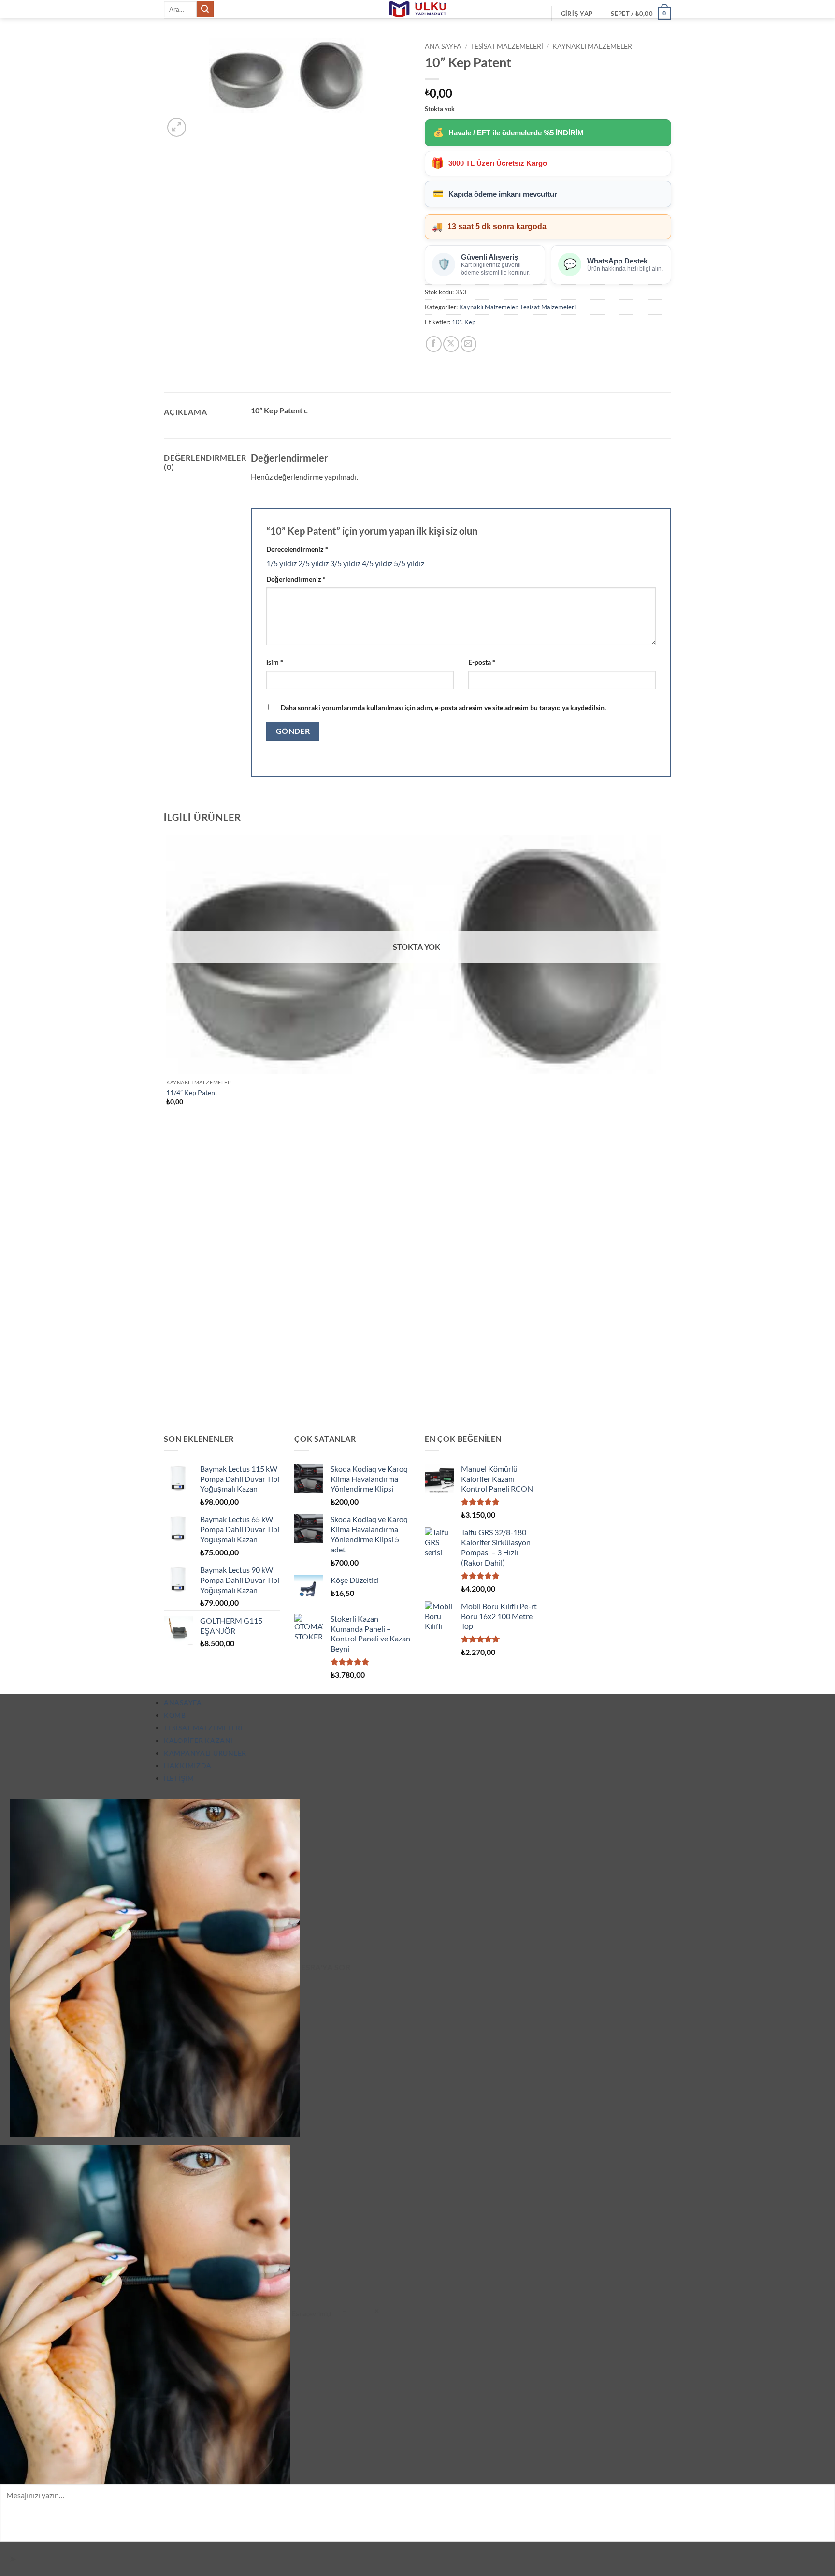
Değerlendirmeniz (296, 579)
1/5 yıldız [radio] (281, 563)
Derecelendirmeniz (297, 549)
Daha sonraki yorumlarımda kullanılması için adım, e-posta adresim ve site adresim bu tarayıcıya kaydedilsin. (443, 708)
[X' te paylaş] (451, 344)
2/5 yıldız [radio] (313, 563)
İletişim (179, 1778)
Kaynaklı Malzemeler (592, 46)
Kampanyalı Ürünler (205, 1753)
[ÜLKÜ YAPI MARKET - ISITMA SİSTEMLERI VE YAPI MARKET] (417, 9)
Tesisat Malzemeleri (507, 46)
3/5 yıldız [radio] (345, 563)
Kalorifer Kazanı (199, 1740)
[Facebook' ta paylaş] (434, 344)
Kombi (176, 1715)
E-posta (482, 662)
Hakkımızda (188, 1765)
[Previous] (168, 1400)
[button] (577, 14)
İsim (275, 662)
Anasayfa (183, 1703)
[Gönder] (205, 9)
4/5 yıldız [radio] (377, 563)
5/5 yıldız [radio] (409, 563)
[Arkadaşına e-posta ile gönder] (468, 344)
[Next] (200, 122)
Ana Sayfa (443, 46)
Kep (470, 322)
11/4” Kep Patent (192, 1092)
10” (457, 322)
